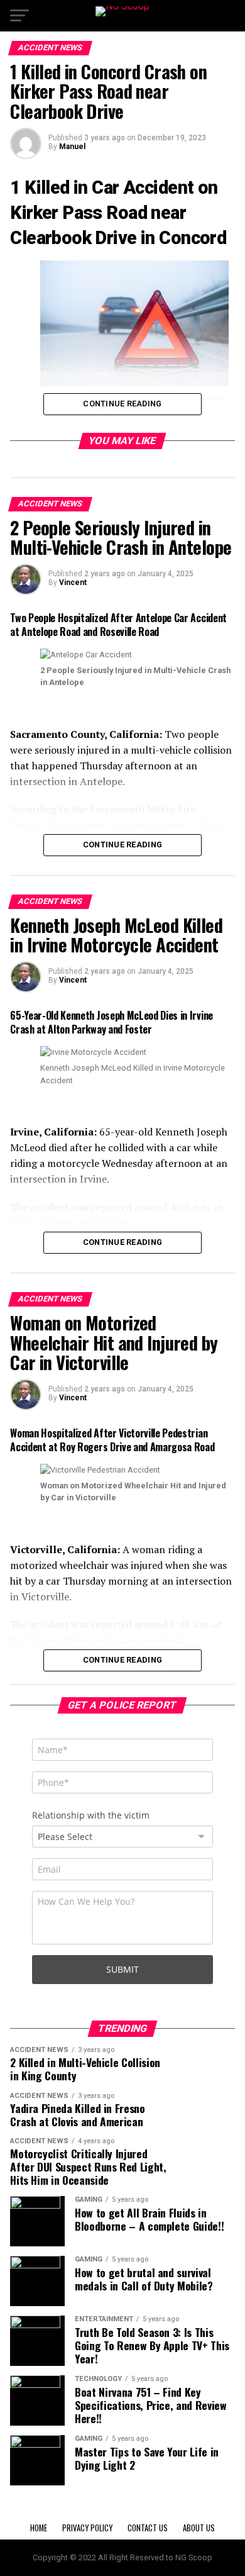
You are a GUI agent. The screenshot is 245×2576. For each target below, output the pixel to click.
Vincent (73, 583)
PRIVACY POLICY (87, 2528)
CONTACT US (148, 2528)
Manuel (72, 147)
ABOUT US (199, 2528)
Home (39, 2528)
